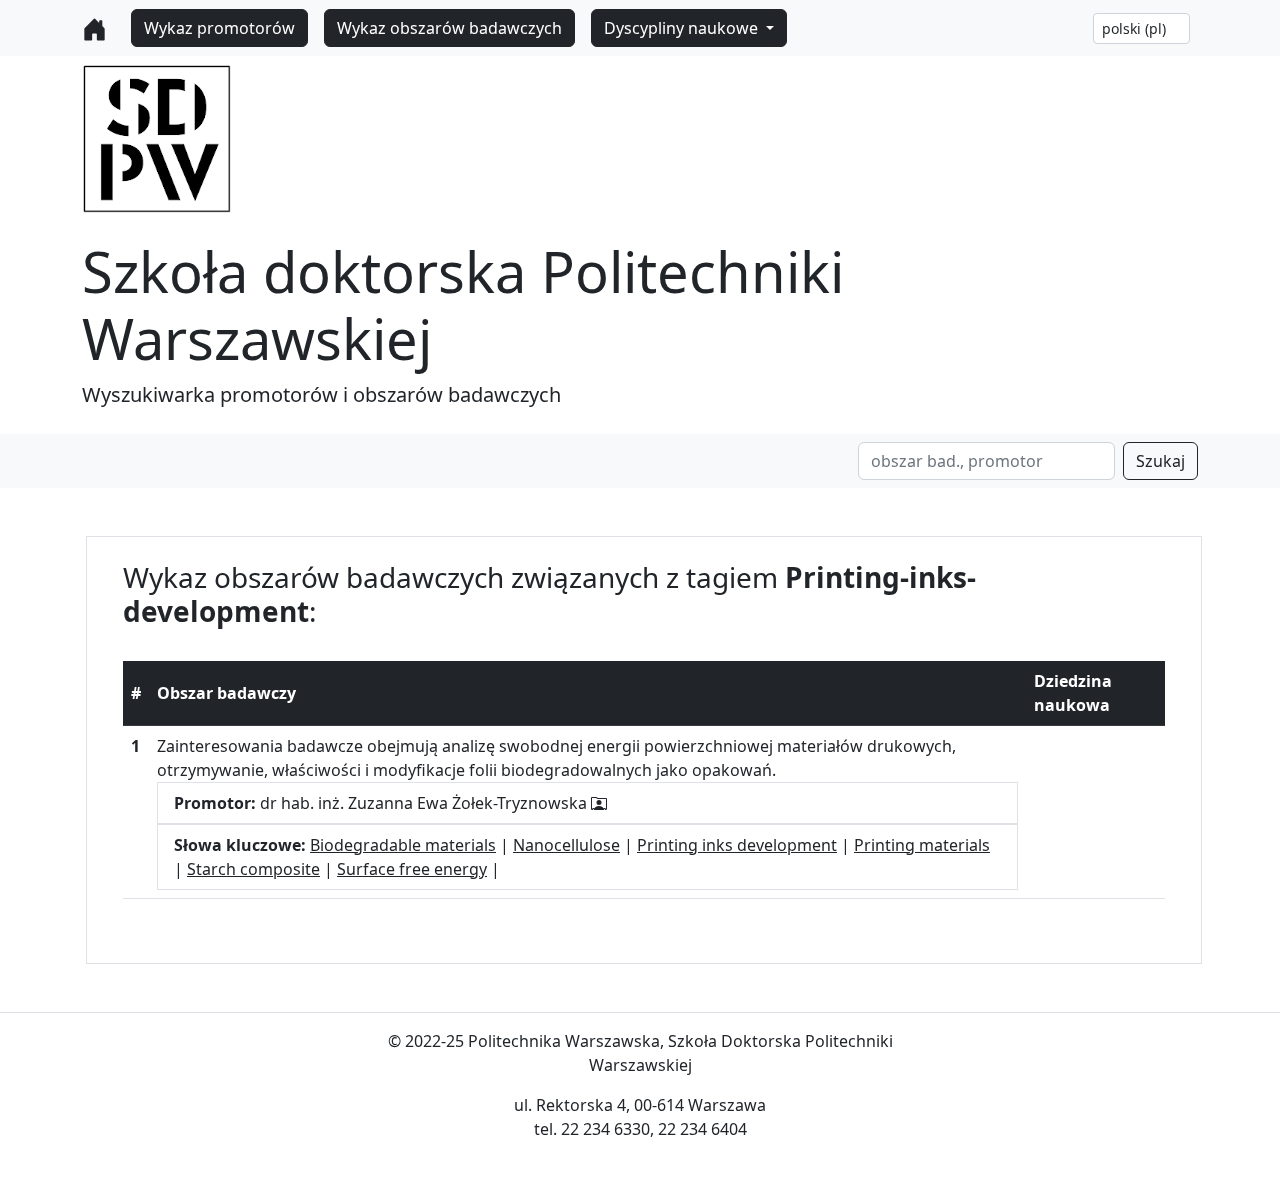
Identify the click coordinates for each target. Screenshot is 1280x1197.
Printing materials (922, 845)
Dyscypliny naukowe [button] (683, 28)
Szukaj (1160, 461)
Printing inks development (737, 845)
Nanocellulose (566, 845)
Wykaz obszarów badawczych (449, 28)
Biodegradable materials (403, 845)
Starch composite (253, 869)
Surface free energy (412, 869)
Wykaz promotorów (219, 28)
